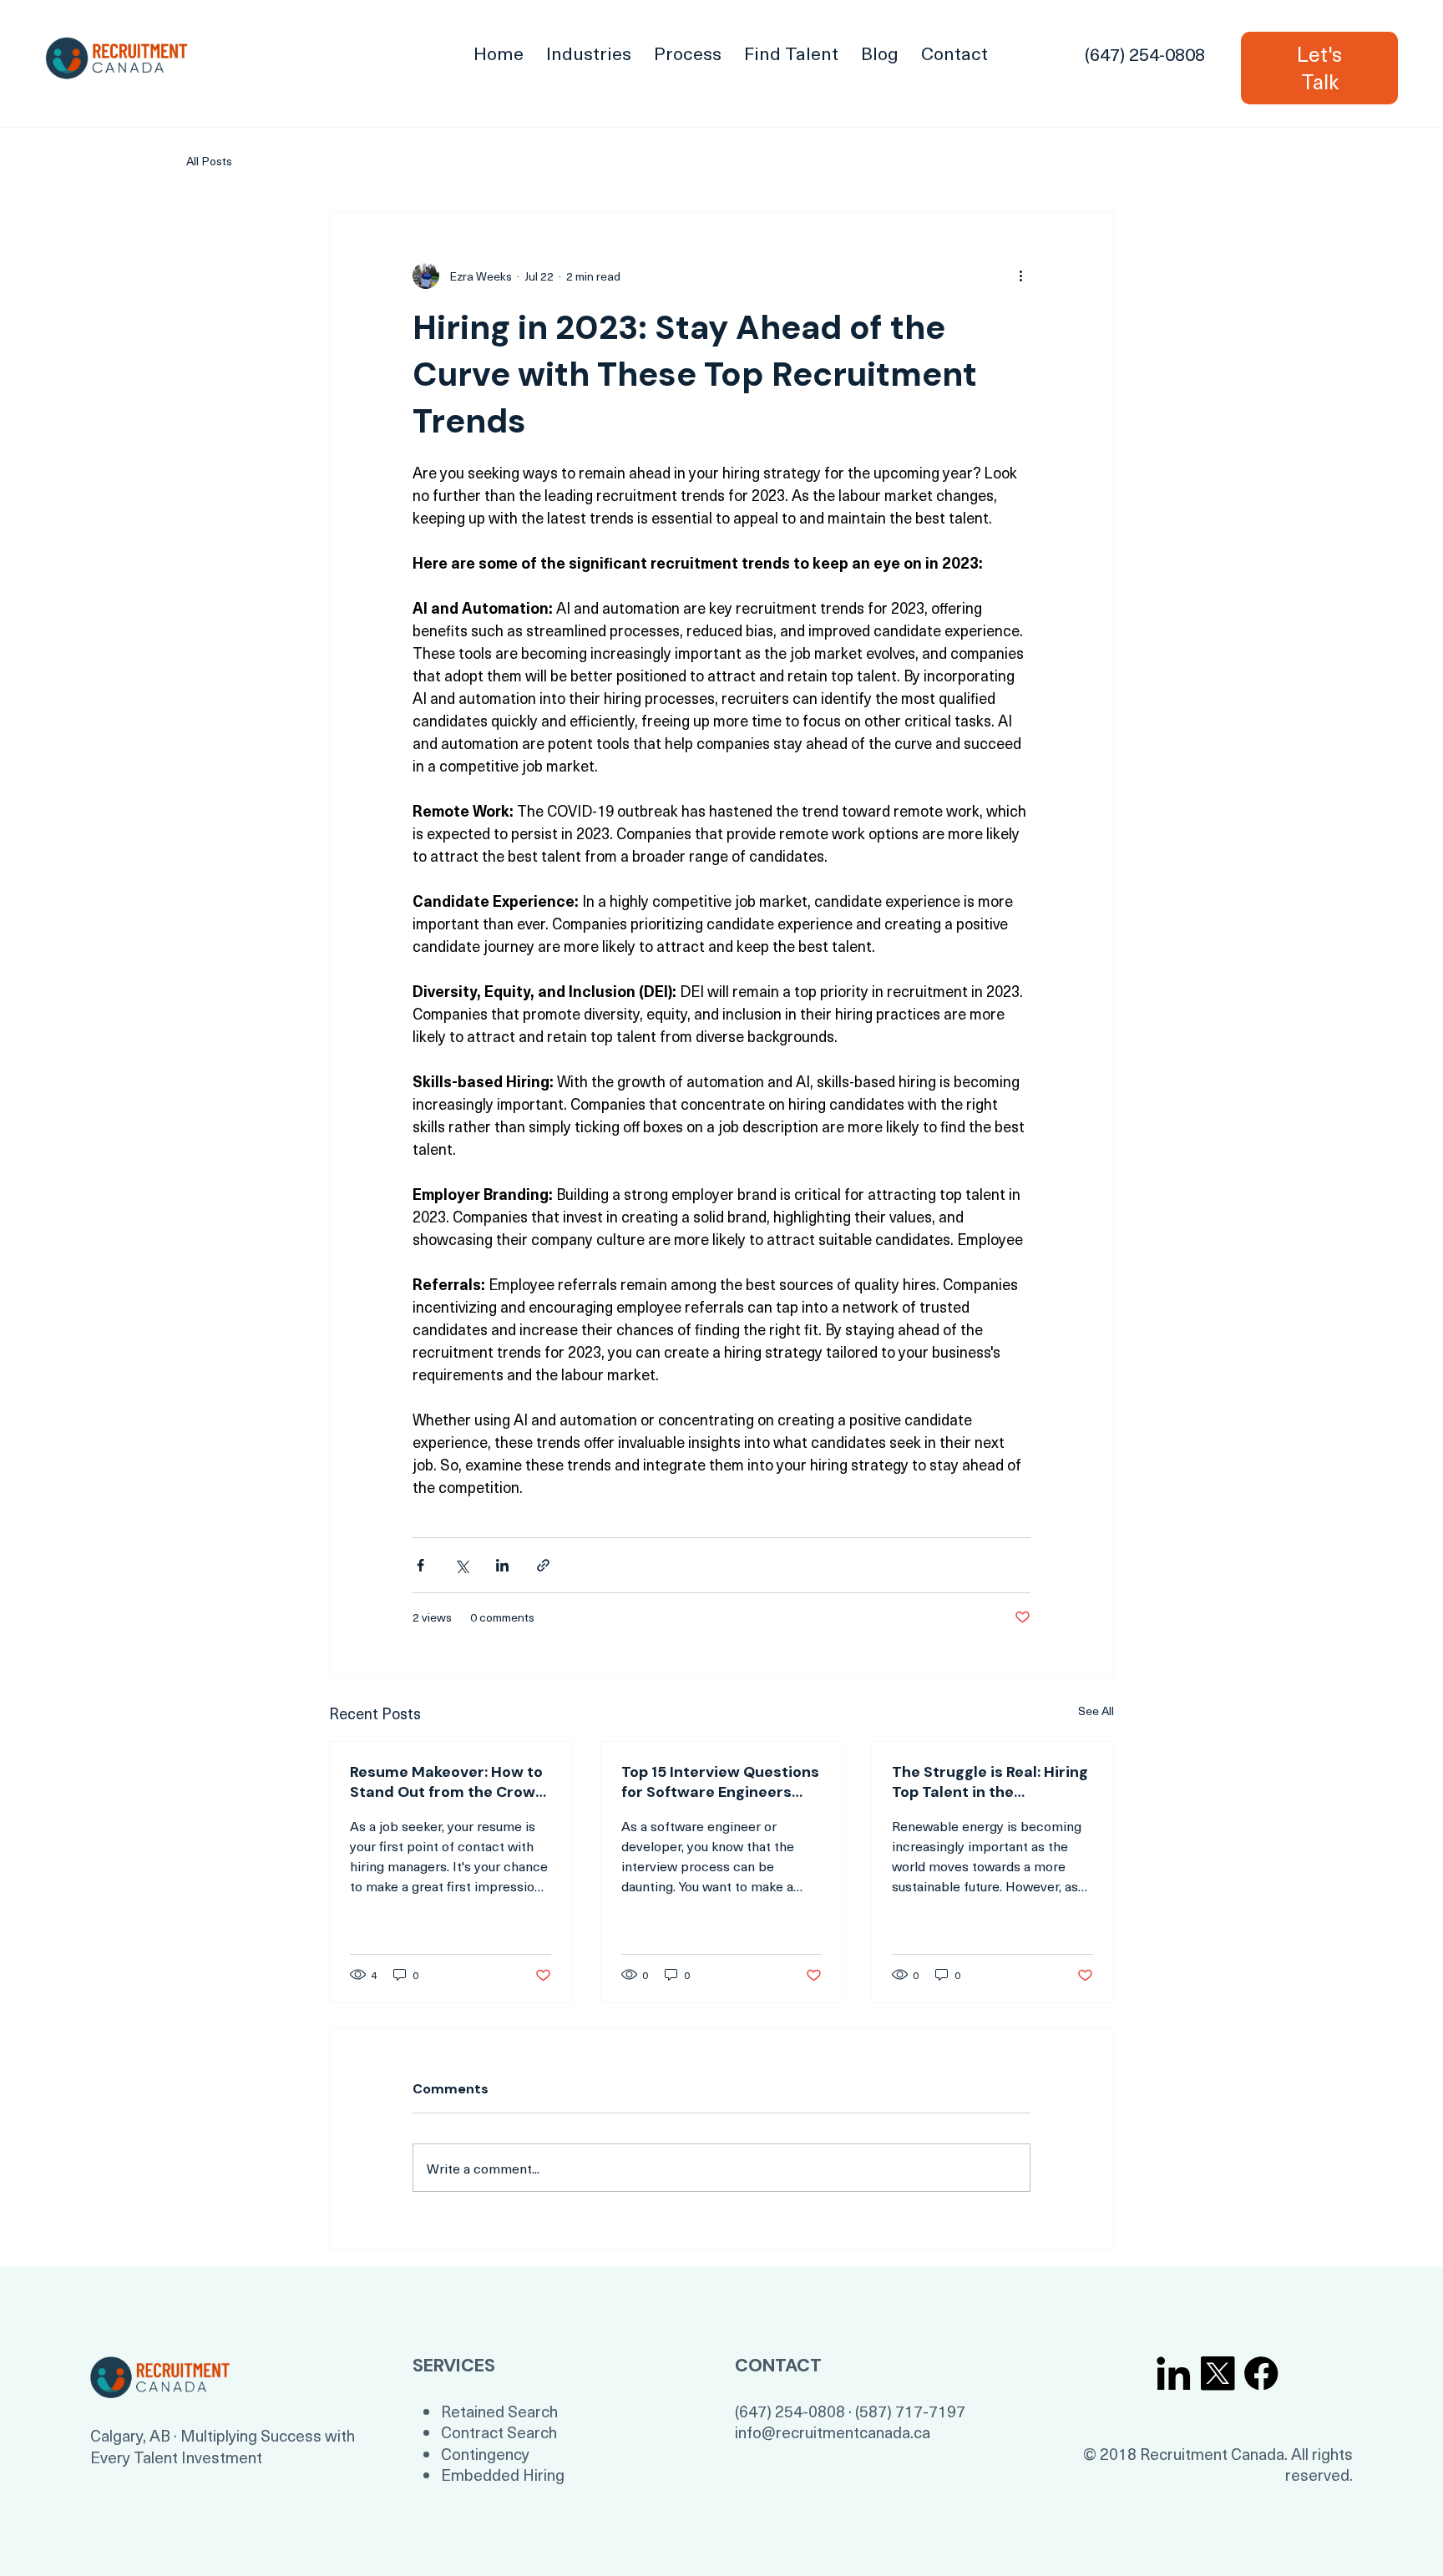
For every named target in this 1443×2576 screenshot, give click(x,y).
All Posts (209, 161)
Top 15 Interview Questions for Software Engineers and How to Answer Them (720, 1782)
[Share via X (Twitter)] (461, 1565)
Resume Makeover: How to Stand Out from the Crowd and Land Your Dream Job (448, 1782)
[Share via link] (543, 1565)
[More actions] (1020, 276)
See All (1096, 1711)
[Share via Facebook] (420, 1565)
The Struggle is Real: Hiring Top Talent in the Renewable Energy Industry (990, 1782)
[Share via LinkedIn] (502, 1565)
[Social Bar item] (1174, 2374)
